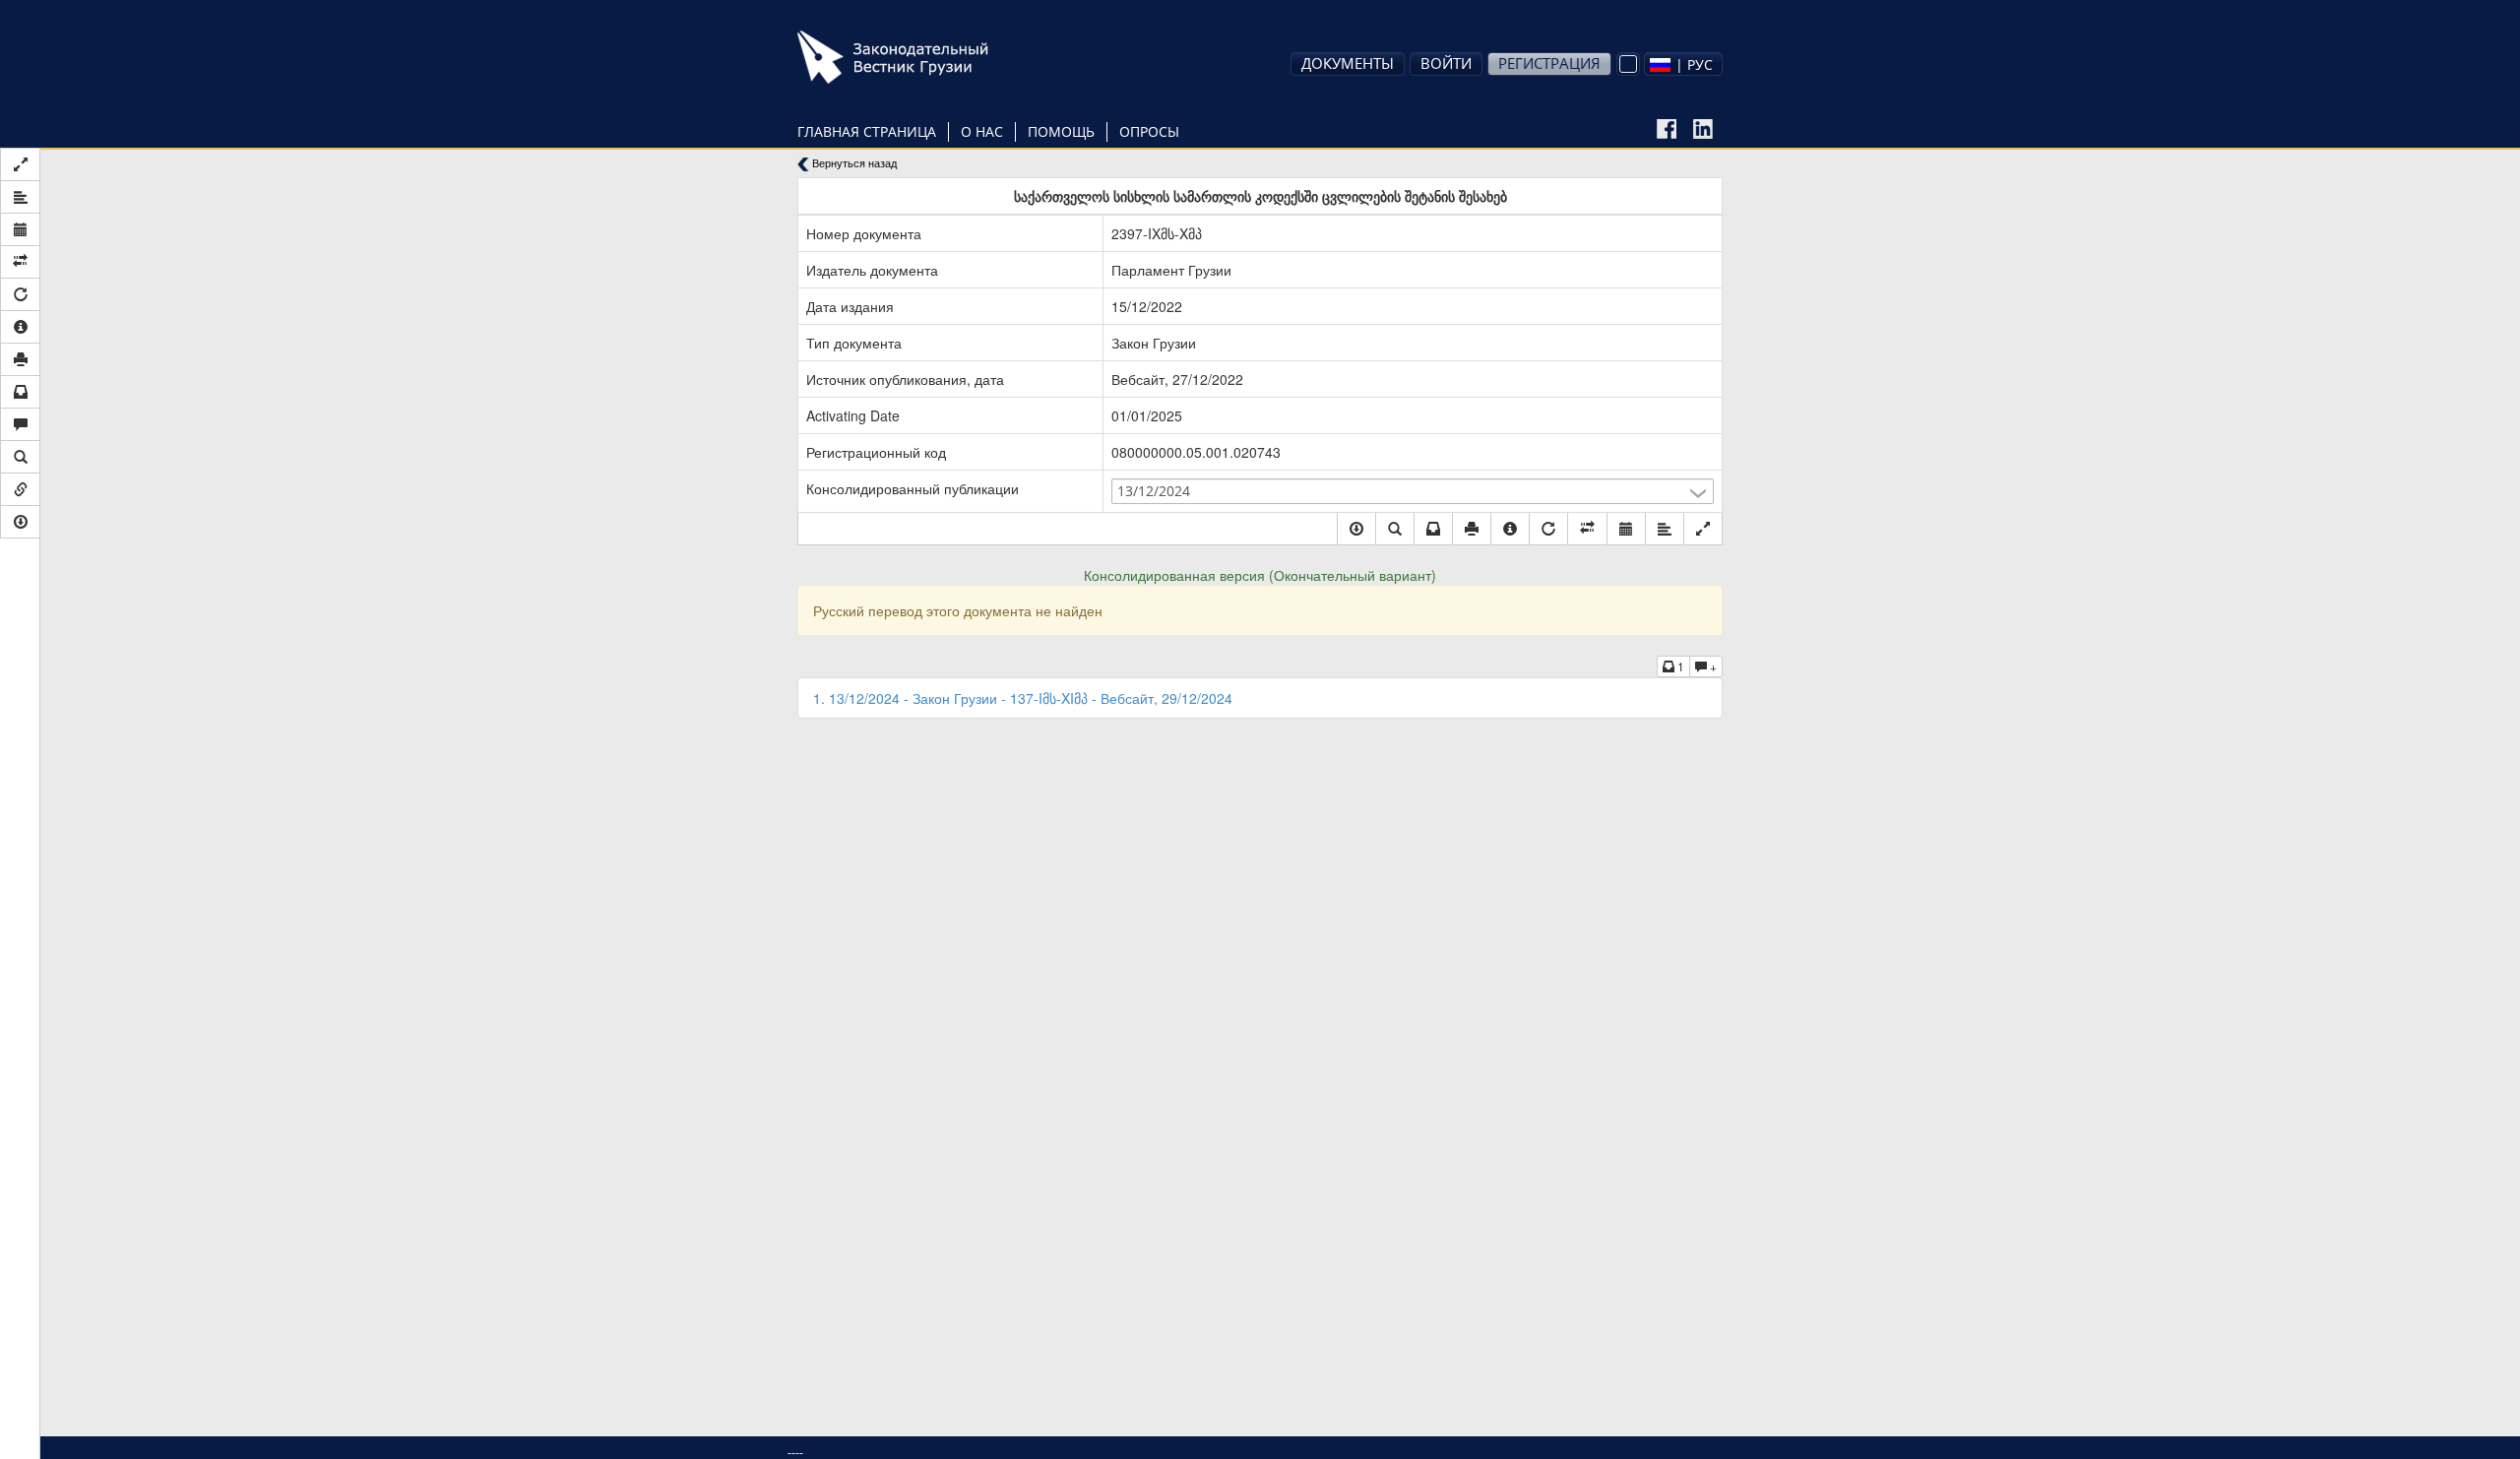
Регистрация (1549, 63)
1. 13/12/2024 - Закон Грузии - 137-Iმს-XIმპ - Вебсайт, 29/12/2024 (1023, 698)
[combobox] (1683, 64)
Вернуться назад (853, 163)
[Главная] (920, 57)
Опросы (1149, 131)
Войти (1446, 63)
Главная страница (867, 131)
